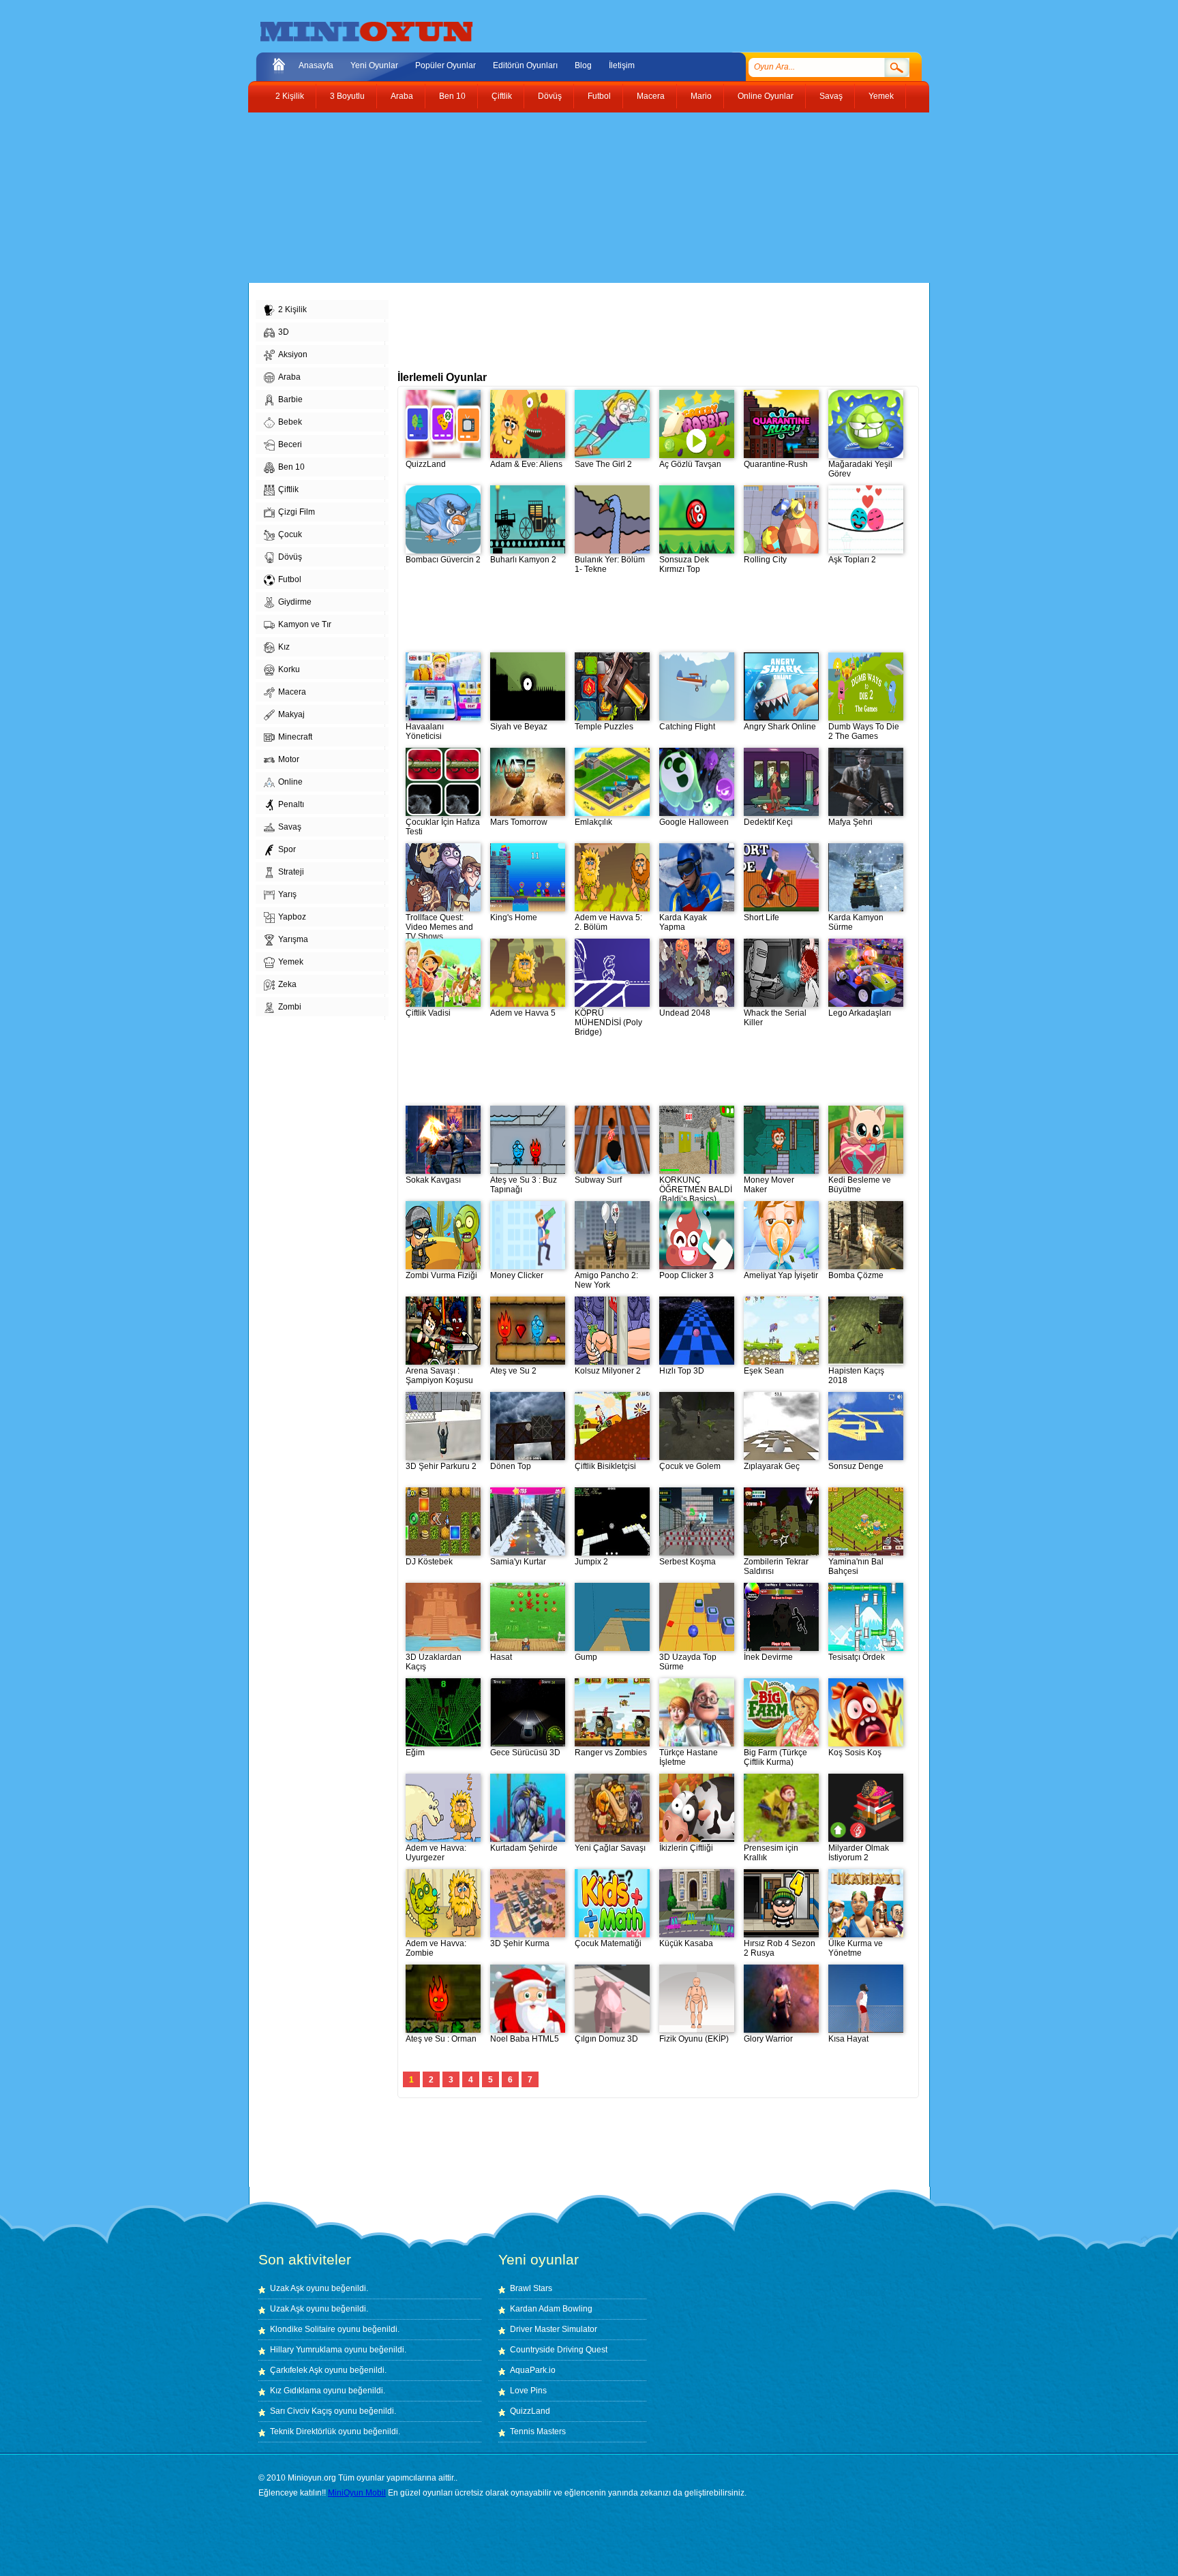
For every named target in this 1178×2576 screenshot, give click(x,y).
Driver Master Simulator (554, 2329)
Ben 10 (452, 96)
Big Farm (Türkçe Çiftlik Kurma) (775, 1757)
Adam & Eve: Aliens (526, 464)
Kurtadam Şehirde (524, 1848)
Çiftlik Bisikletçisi (605, 1466)
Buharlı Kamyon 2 (523, 560)
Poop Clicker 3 (686, 1275)
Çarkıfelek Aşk (296, 2370)
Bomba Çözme (856, 1275)
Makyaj (291, 714)
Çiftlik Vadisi (428, 1013)
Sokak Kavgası (433, 1180)
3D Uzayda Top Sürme (688, 1662)
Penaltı (291, 804)
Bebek (290, 422)
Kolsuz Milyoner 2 (608, 1371)
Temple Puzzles (604, 727)
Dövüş (550, 96)
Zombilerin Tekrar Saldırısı (776, 1566)
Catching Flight (687, 727)
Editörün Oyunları (525, 65)
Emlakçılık (593, 822)
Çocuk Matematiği (608, 1943)
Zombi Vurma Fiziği (441, 1275)
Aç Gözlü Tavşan (690, 464)
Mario (701, 96)
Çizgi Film (297, 512)
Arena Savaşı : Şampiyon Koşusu (439, 1376)
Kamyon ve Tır (305, 624)
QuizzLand (426, 464)
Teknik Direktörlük (303, 2431)
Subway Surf (598, 1180)
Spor (287, 849)
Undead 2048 (685, 1013)
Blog (583, 65)
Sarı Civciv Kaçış (301, 2411)
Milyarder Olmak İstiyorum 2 (859, 1853)
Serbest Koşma (688, 1562)
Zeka (287, 984)
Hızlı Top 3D (682, 1371)
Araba (402, 96)
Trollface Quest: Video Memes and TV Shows (439, 927)
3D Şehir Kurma (520, 1943)
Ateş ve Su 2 (513, 1371)
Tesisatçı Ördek (857, 1657)
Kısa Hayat (848, 2039)
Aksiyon (293, 354)
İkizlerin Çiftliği (686, 1848)
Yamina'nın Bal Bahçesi (856, 1566)
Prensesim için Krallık (771, 1853)
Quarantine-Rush (776, 464)
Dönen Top (511, 1466)
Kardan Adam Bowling (551, 2309)
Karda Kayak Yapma (683, 922)
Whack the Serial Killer (775, 1018)
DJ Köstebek (429, 1562)
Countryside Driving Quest (559, 2350)
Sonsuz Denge (856, 1466)
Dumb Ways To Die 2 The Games (864, 731)
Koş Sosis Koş (855, 1753)
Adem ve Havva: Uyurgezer (436, 1853)
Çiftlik (502, 96)
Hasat (501, 1657)
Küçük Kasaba (686, 1943)
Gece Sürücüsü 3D (525, 1753)
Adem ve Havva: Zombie (436, 1948)
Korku (289, 669)
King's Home (514, 918)
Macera (651, 96)
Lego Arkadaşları (860, 1013)
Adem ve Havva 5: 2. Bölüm (608, 922)
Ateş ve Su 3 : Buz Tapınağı (524, 1185)
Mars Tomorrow (519, 822)
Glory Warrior (768, 2039)
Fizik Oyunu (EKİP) (694, 2039)
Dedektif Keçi (768, 822)
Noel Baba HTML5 (525, 2039)
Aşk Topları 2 (852, 560)
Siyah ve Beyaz (519, 727)
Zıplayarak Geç (772, 1466)
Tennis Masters (538, 2431)
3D (284, 332)
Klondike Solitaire (303, 2329)
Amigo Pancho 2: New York (606, 1280)
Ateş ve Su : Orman (441, 2039)
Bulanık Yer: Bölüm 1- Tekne (610, 564)
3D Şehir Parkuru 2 (441, 1466)
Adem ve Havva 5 (523, 1013)
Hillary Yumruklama (306, 2350)
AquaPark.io (533, 2370)
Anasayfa (316, 65)
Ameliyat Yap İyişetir (781, 1275)
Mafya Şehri (850, 822)
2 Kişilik (290, 96)
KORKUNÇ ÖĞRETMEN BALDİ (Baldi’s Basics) (696, 1189)
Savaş (831, 96)
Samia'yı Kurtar (518, 1562)
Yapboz (292, 917)
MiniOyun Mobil (357, 2493)
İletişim (622, 65)
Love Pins (528, 2391)
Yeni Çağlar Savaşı (610, 1848)
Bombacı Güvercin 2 (443, 560)
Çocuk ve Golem (690, 1466)
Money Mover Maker (769, 1185)
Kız (284, 647)
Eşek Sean (764, 1371)
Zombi (290, 1007)
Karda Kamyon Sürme (856, 922)
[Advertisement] (579, 198)
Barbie (290, 399)
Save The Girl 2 (603, 464)
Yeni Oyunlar (374, 65)
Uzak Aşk (287, 2288)
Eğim (415, 1753)
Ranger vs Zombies (611, 1753)
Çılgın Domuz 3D (606, 2039)
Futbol (599, 96)
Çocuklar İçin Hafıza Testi (443, 827)
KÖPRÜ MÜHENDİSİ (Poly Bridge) (608, 1022)
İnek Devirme (768, 1657)
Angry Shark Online (780, 727)
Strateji (291, 872)
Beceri (290, 444)
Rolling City (765, 560)
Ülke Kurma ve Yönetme (856, 1948)
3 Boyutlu (347, 96)
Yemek (881, 96)
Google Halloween (694, 822)
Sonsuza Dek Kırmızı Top (684, 564)
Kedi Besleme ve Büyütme (860, 1185)
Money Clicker (517, 1275)
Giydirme (295, 602)
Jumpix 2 (591, 1562)
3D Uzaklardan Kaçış (434, 1662)
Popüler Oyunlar (445, 65)
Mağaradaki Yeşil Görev (860, 469)
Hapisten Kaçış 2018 (856, 1376)
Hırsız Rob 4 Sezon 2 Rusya (780, 1948)
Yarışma (293, 939)
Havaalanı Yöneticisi (425, 731)
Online (290, 782)
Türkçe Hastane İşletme (689, 1757)
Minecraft (295, 737)
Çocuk (290, 534)
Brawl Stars (531, 2288)
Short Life (761, 918)
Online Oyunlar (766, 96)
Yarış (287, 894)
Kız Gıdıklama (296, 2391)
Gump (586, 1657)
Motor (289, 759)
